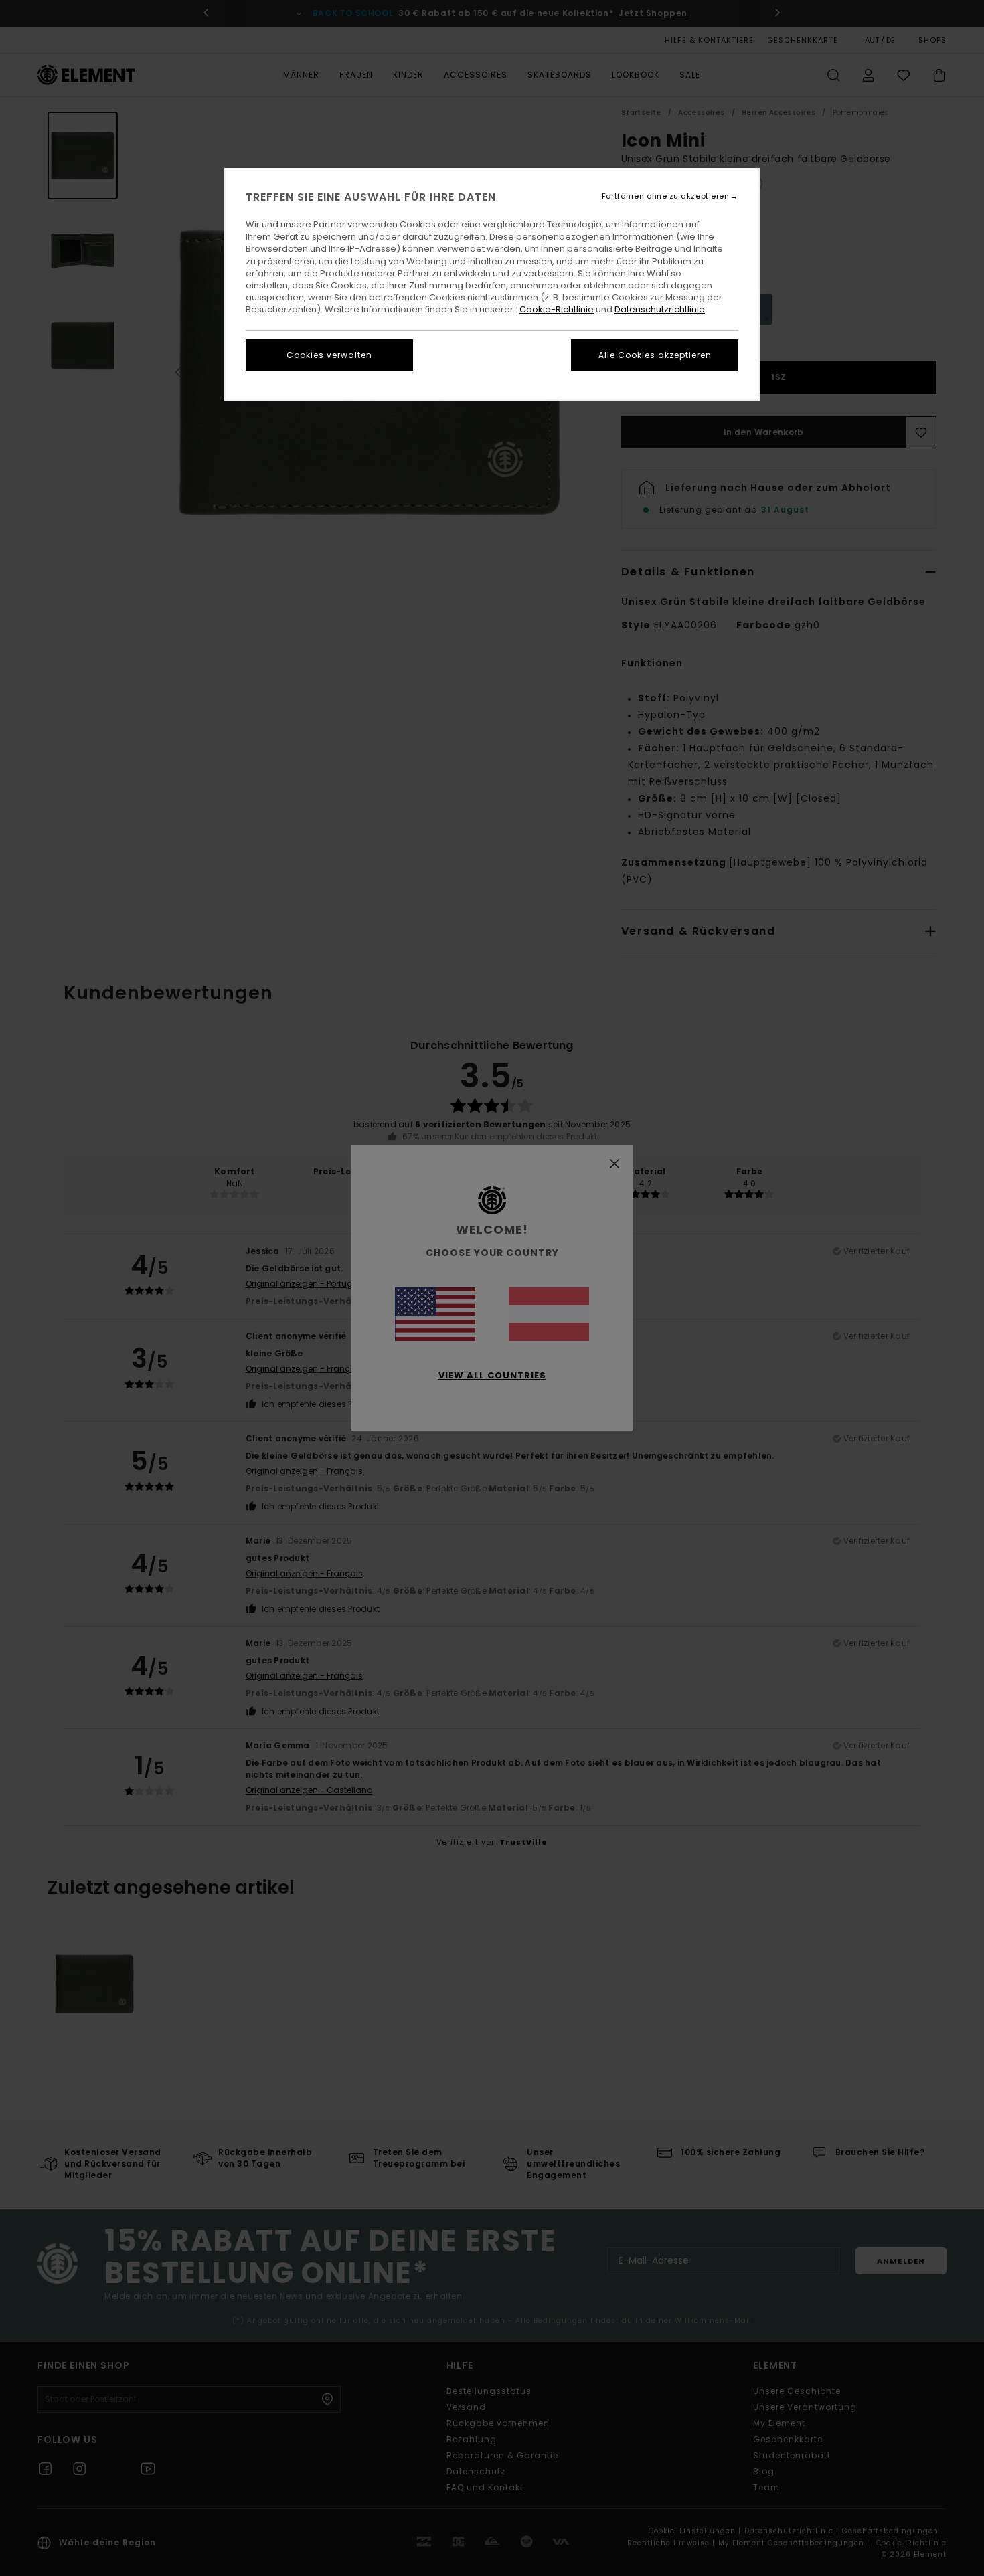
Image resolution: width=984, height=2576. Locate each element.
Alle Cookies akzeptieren (655, 355)
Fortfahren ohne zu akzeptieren (666, 196)
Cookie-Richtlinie (557, 309)
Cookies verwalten (329, 355)
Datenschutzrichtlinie (660, 309)
